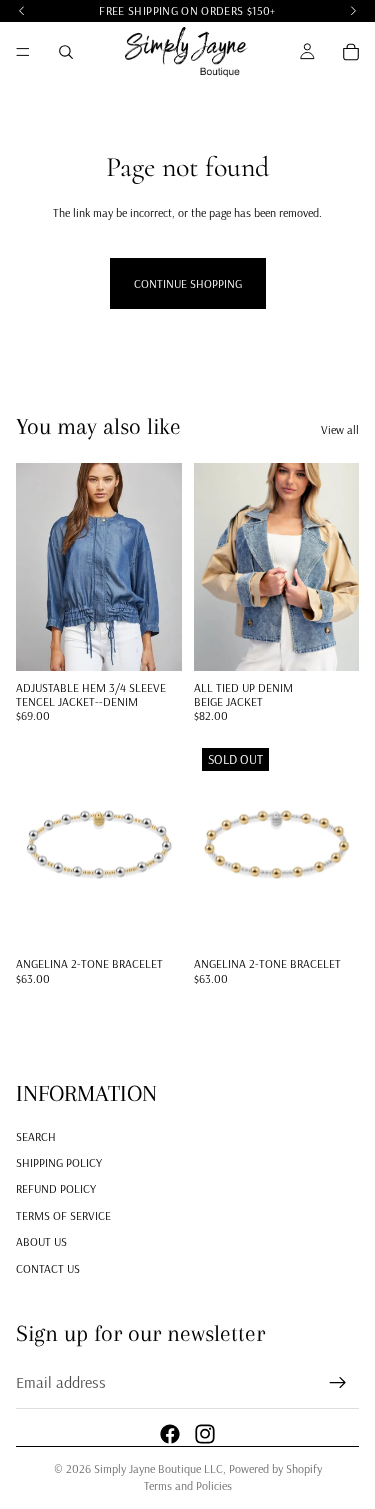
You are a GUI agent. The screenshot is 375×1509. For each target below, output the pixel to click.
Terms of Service (63, 1215)
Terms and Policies (188, 1485)
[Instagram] (205, 1434)
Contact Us (48, 1268)
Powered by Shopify (275, 1468)
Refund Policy (56, 1189)
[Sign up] (338, 1383)
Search (36, 1136)
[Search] (66, 52)
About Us (41, 1241)
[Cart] (351, 52)
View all (340, 429)
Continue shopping (188, 283)
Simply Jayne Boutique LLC (158, 1468)
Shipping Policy (59, 1162)
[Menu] (23, 52)
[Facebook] (170, 1434)
